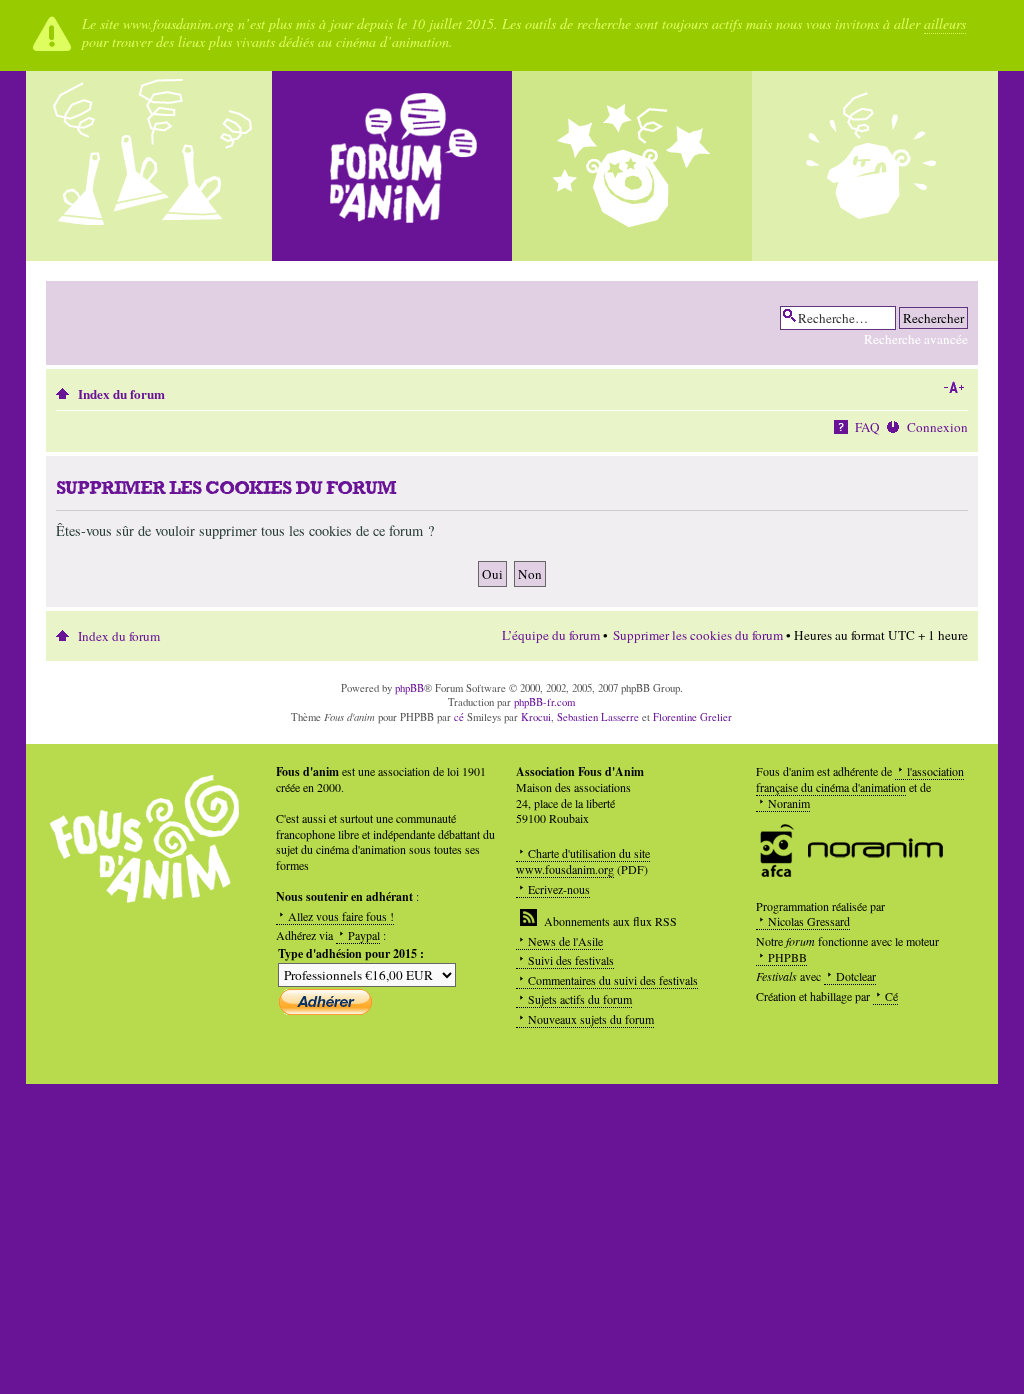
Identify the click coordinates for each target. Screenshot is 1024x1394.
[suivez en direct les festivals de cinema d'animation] (632, 166)
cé (459, 717)
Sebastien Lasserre (598, 717)
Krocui (536, 717)
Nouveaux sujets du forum (591, 1019)
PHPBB (787, 957)
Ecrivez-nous (559, 889)
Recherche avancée (916, 339)
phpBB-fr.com (544, 702)
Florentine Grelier (692, 717)
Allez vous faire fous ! (341, 916)
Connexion (937, 427)
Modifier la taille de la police (953, 388)
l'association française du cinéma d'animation (860, 779)
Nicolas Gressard (809, 921)
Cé (891, 996)
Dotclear (856, 976)
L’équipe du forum (551, 635)
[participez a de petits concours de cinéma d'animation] (872, 166)
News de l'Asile (565, 941)
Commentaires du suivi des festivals (613, 980)
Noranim (789, 803)
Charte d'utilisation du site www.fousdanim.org (583, 861)
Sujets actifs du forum (580, 999)
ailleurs (945, 23)
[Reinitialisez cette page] (392, 166)
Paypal (364, 935)
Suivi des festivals (571, 960)
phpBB (409, 688)
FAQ (867, 427)
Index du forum (121, 394)
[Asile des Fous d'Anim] (152, 166)
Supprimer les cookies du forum (698, 635)
